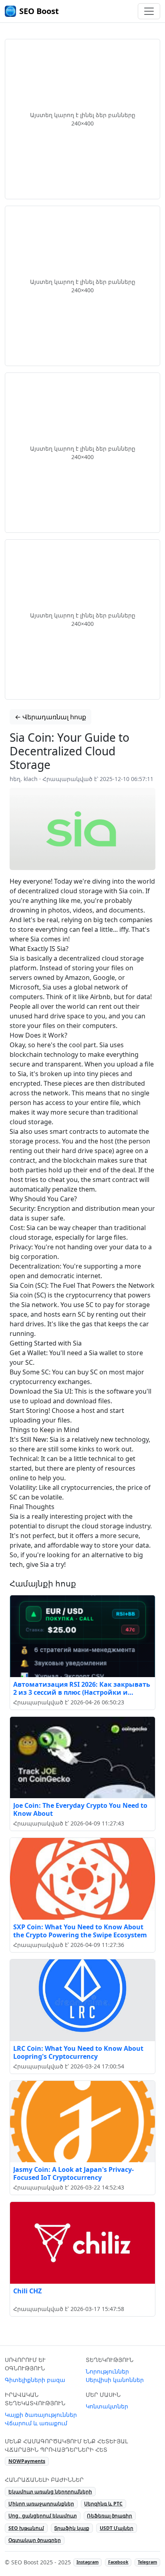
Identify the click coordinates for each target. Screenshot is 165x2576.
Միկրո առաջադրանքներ (41, 2504)
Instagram (88, 2562)
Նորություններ (107, 2371)
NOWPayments (27, 2461)
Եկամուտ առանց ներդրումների (50, 2492)
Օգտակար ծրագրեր (35, 2540)
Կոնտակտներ (107, 2406)
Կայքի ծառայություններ (41, 2415)
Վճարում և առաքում (36, 2423)
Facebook (118, 2562)
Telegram (147, 2562)
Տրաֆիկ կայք (72, 2528)
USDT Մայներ (117, 2528)
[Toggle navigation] (149, 11)
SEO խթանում (26, 2528)
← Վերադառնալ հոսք (50, 717)
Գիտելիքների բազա (35, 2380)
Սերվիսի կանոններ (115, 2380)
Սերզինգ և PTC (103, 2504)
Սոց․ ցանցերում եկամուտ (43, 2516)
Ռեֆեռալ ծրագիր (110, 2516)
